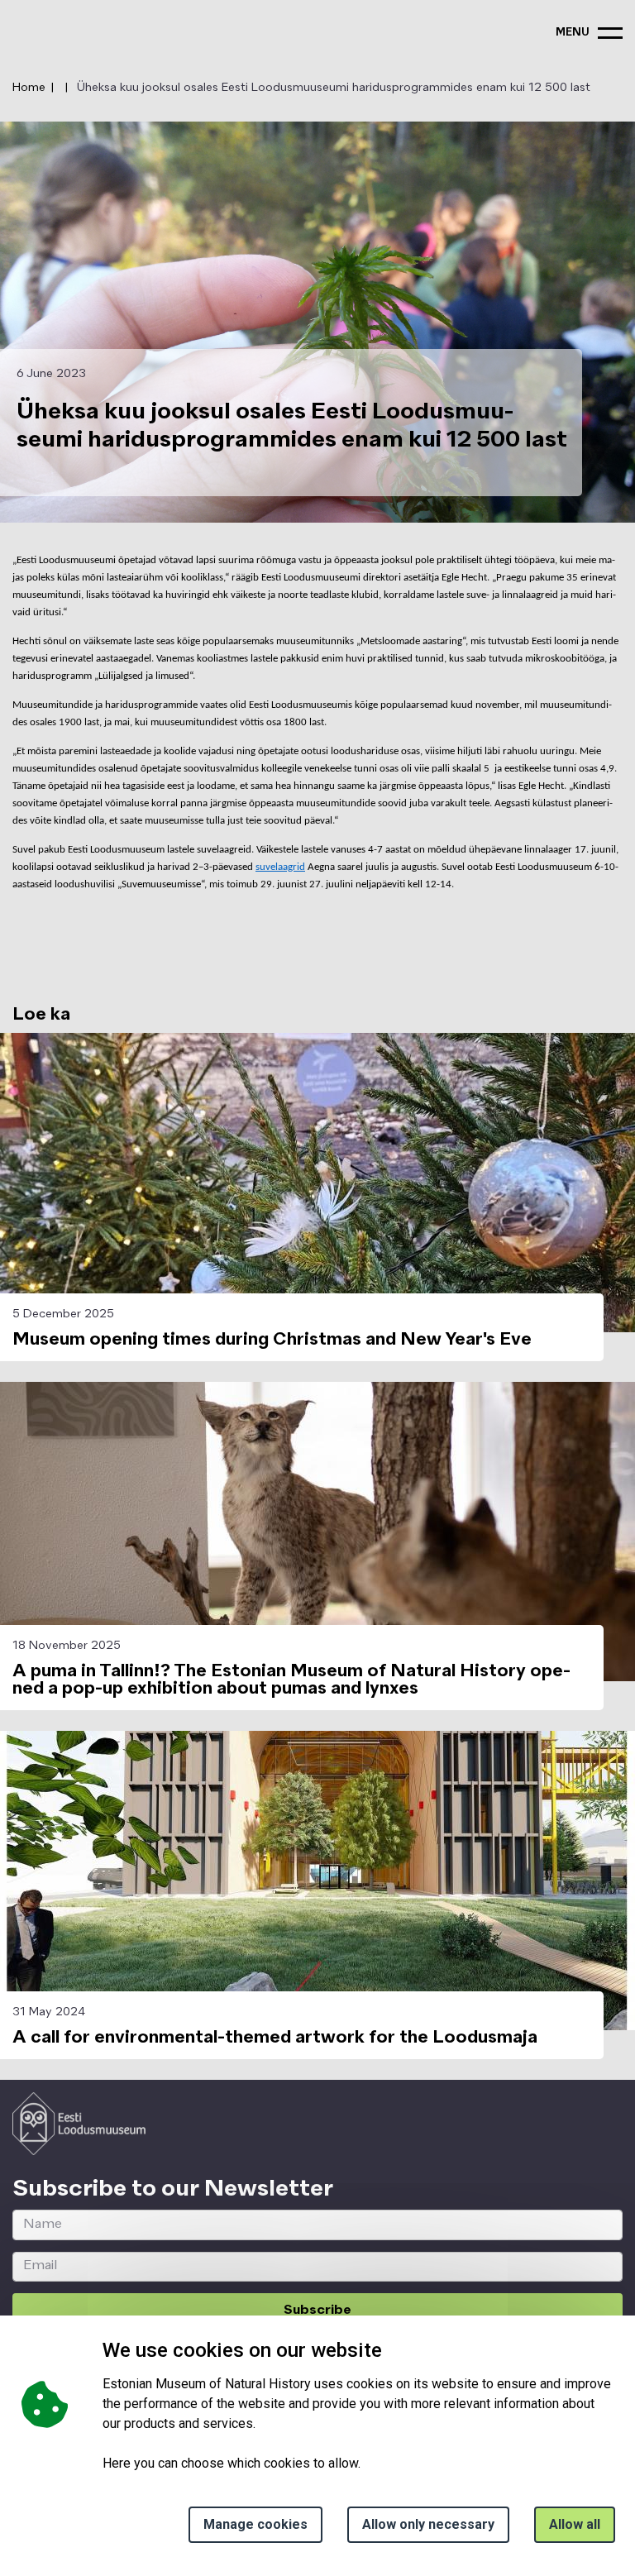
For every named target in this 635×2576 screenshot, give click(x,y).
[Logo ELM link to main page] (79, 2124)
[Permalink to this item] (343, 2189)
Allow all (575, 2524)
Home (29, 88)
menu (573, 33)
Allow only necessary (428, 2524)
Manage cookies (255, 2524)
